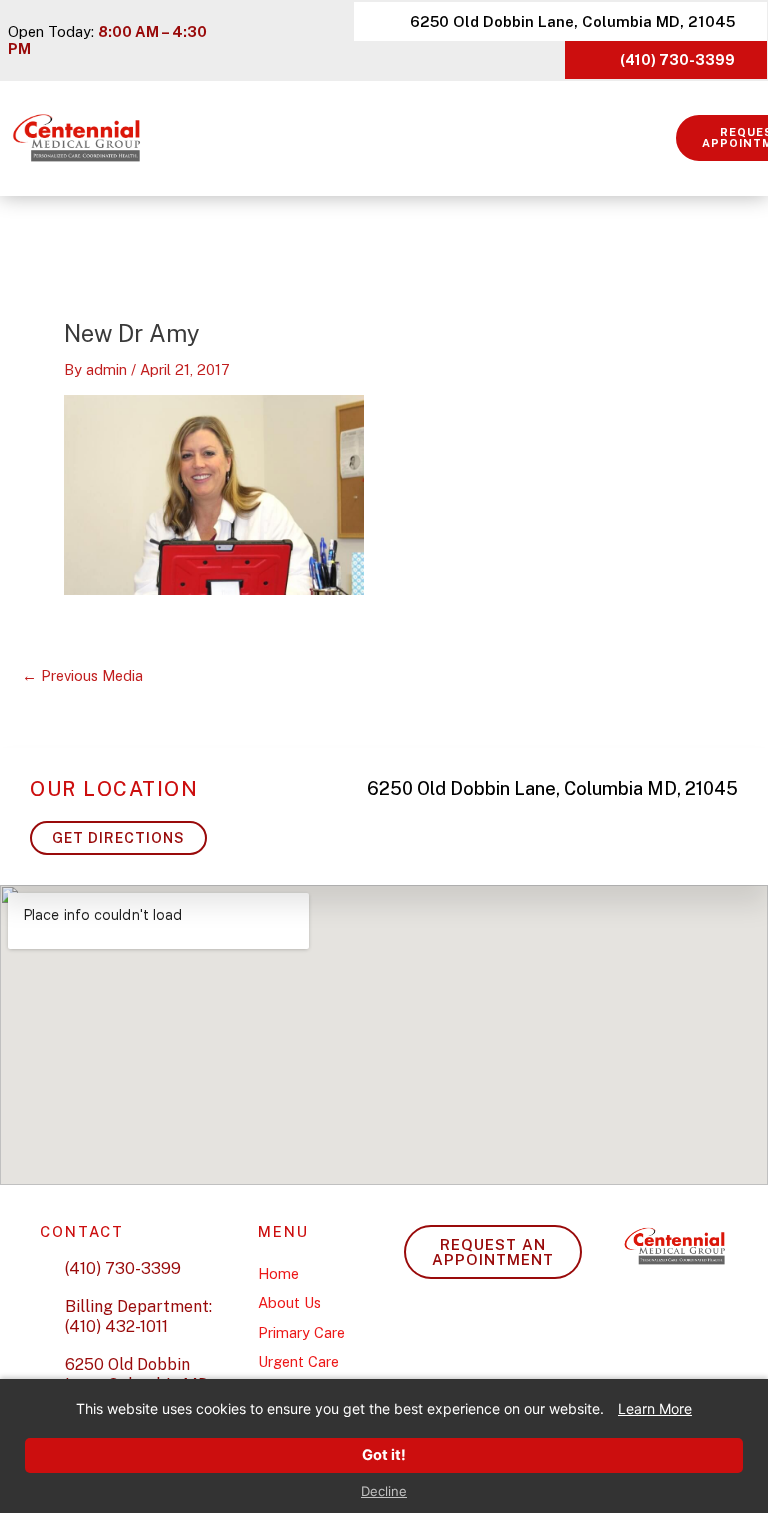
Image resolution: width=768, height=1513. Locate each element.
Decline (384, 1491)
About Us (289, 1302)
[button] (662, 138)
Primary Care (301, 1332)
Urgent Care (298, 1361)
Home (278, 1273)
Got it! (384, 1455)
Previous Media (82, 676)
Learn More (655, 1408)
